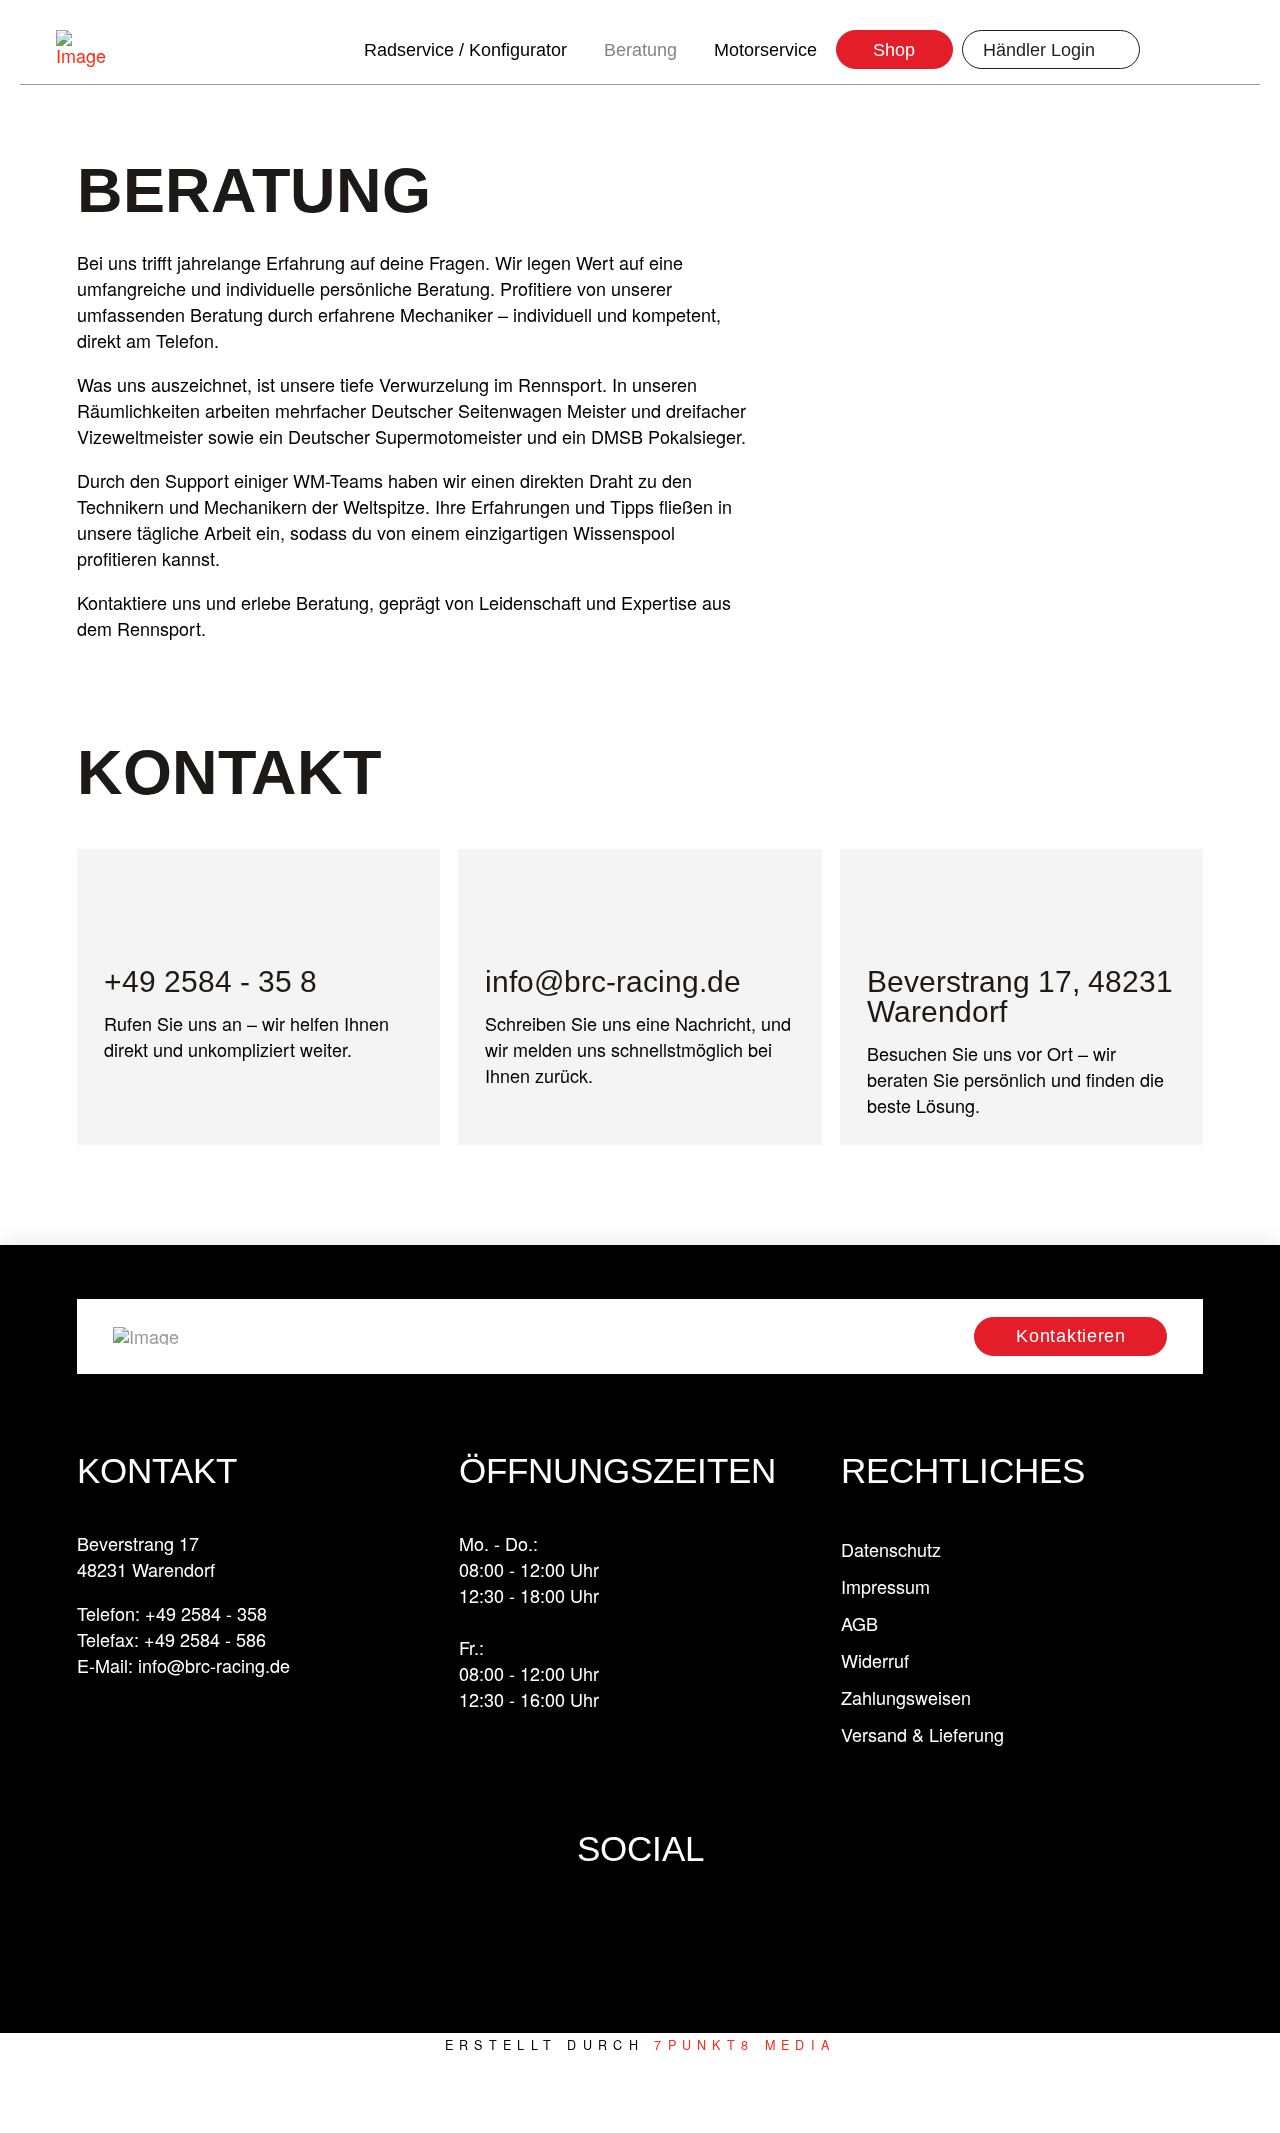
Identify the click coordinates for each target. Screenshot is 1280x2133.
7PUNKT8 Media (744, 2045)
